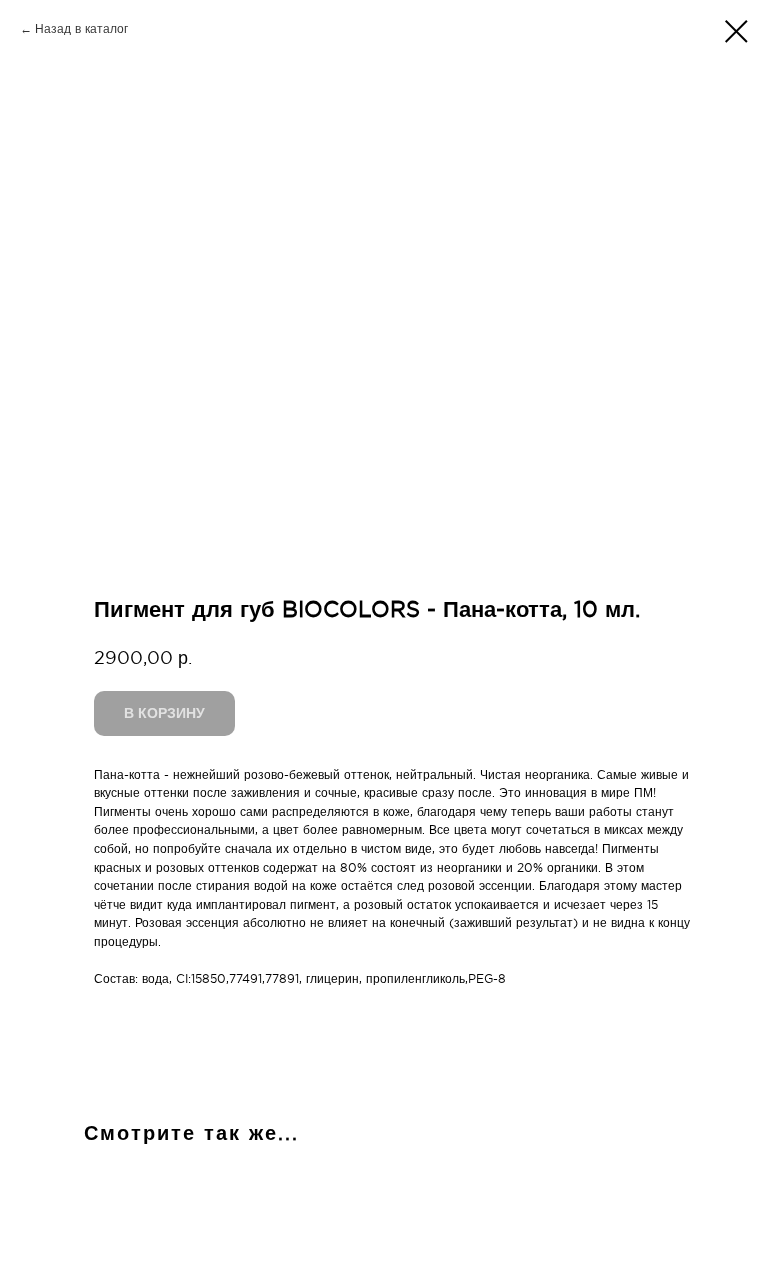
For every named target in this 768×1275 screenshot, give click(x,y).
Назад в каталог (81, 29)
